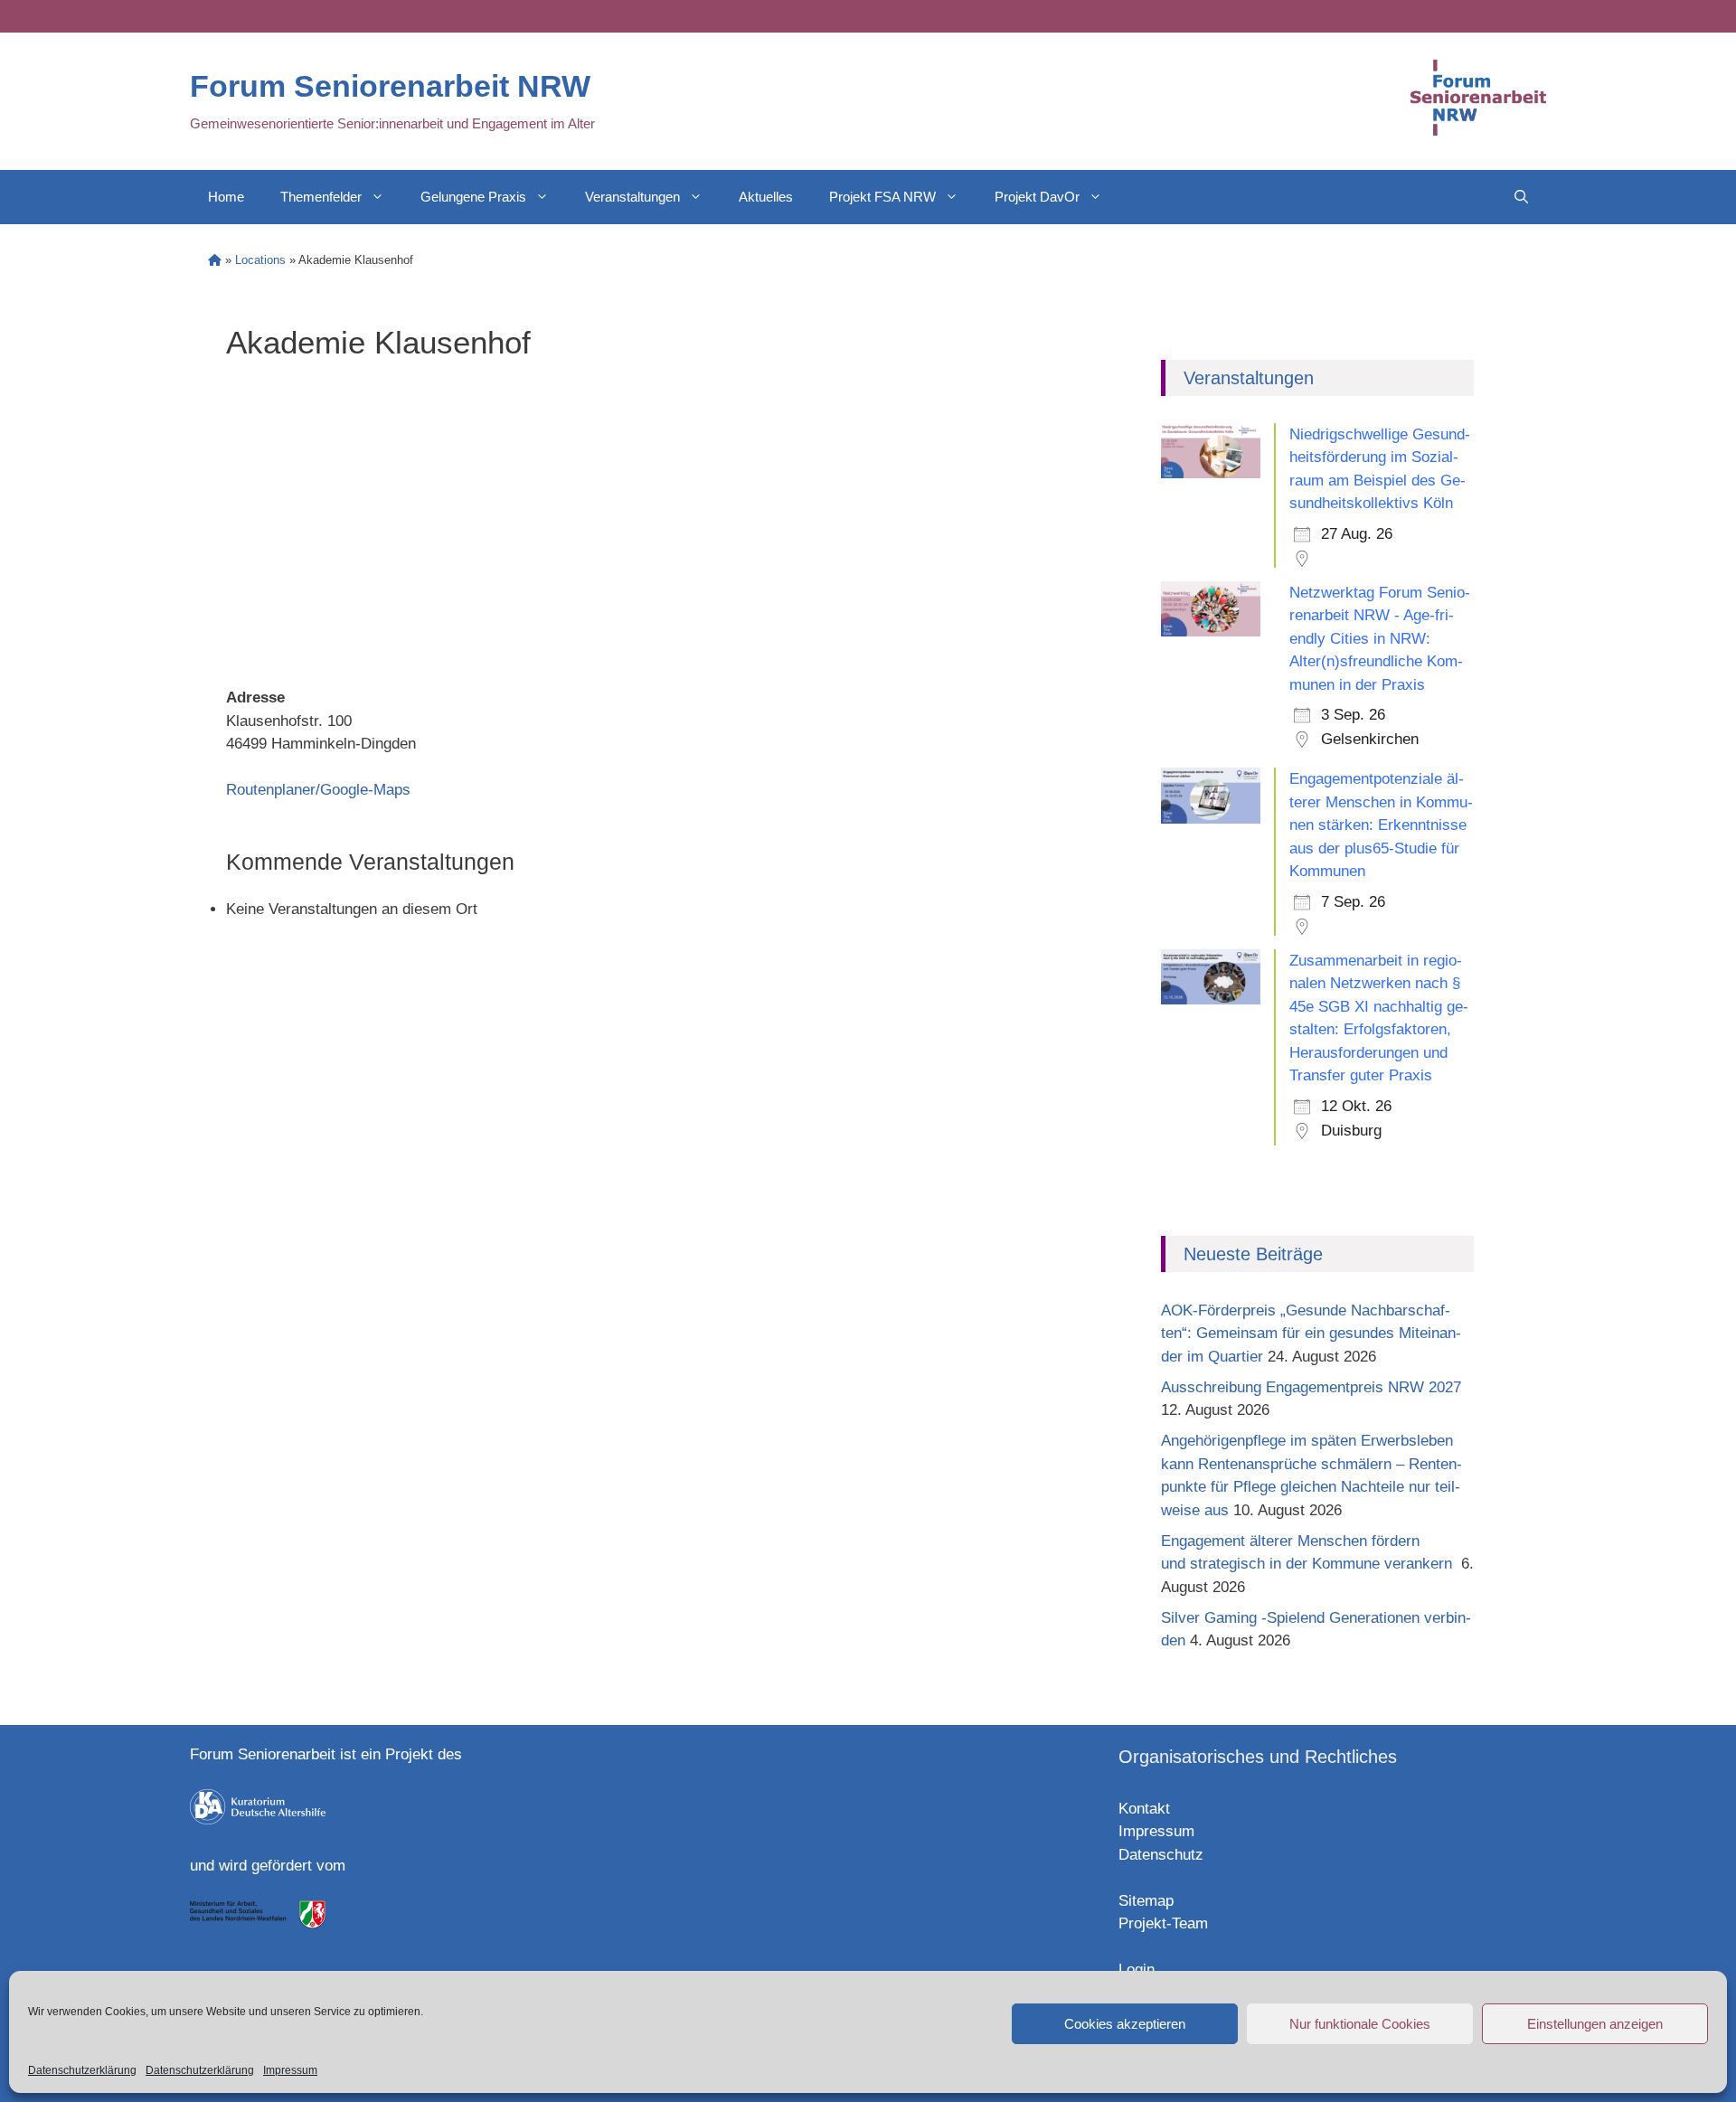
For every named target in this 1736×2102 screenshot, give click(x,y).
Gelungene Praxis (473, 197)
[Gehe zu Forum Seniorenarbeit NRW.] (215, 260)
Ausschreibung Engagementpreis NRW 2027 (1311, 1387)
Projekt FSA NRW (882, 197)
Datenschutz (1161, 1855)
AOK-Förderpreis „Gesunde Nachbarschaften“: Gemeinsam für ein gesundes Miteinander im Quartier (1311, 1334)
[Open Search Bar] (1521, 197)
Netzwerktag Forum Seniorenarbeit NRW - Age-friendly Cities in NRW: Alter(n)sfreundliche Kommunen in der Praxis (1380, 639)
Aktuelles (766, 197)
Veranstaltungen (632, 197)
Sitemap (1146, 1901)
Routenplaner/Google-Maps (318, 790)
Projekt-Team (1163, 1923)
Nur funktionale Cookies (1360, 2024)
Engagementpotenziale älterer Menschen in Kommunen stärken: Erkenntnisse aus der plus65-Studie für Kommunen (1381, 825)
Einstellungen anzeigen (1595, 2024)
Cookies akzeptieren (1125, 2024)
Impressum (290, 2070)
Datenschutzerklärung (82, 2070)
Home (226, 197)
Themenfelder (321, 197)
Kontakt (1144, 1809)
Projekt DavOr (1037, 197)
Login (1137, 1970)
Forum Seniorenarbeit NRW (390, 86)
